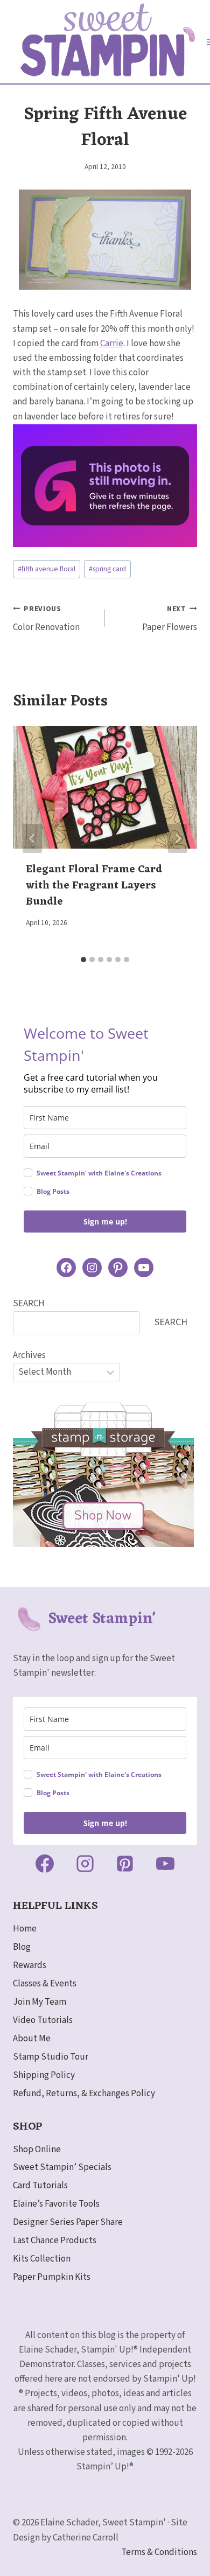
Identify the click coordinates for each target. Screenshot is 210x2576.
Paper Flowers (170, 619)
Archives (29, 1355)
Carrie (112, 344)
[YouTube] (165, 1864)
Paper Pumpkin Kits (52, 2277)
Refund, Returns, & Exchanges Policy (84, 2094)
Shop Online (37, 2150)
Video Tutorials (43, 2020)
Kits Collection (42, 2259)
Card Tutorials (40, 2186)
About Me (32, 2039)
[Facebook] (45, 1864)
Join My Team (40, 2002)
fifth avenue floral (47, 569)
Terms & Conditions (159, 2552)
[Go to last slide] (32, 838)
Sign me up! (105, 1221)
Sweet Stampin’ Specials (62, 2167)
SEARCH (29, 1304)
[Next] (178, 838)
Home (25, 1929)
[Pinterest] (125, 1864)
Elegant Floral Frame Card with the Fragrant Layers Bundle (94, 886)
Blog (22, 1947)
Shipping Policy (44, 2075)
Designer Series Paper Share (68, 2222)
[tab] (83, 960)
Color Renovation (46, 619)
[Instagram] (85, 1864)
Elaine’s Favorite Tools (56, 2204)
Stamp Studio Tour (51, 2057)
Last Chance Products (55, 2241)
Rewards (30, 1965)
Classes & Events (45, 1984)
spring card (107, 569)
